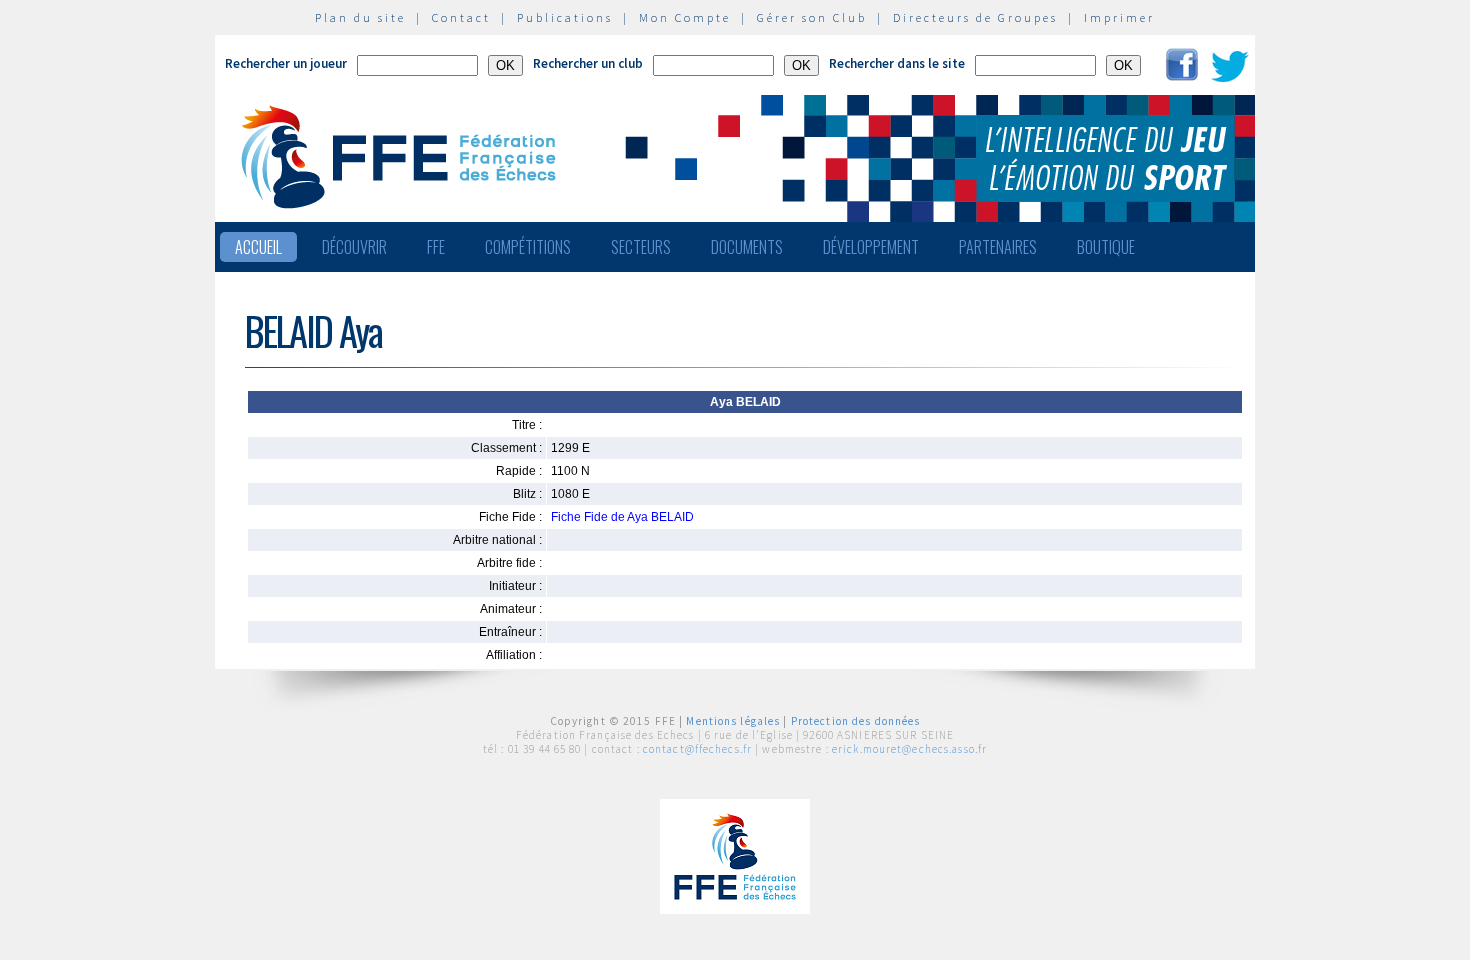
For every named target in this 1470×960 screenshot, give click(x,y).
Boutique (1106, 247)
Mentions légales (733, 721)
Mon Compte (685, 17)
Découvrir (354, 247)
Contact (461, 17)
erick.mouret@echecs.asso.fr (909, 749)
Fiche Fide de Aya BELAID (622, 517)
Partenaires (998, 247)
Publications (565, 17)
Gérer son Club (812, 17)
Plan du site (360, 17)
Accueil (258, 247)
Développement (871, 247)
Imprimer (1119, 17)
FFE (436, 247)
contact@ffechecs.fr (697, 749)
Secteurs (641, 247)
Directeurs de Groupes (975, 17)
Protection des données (856, 721)
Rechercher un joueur (286, 63)
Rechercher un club (588, 63)
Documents (747, 247)
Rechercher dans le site (897, 63)
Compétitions (528, 247)
